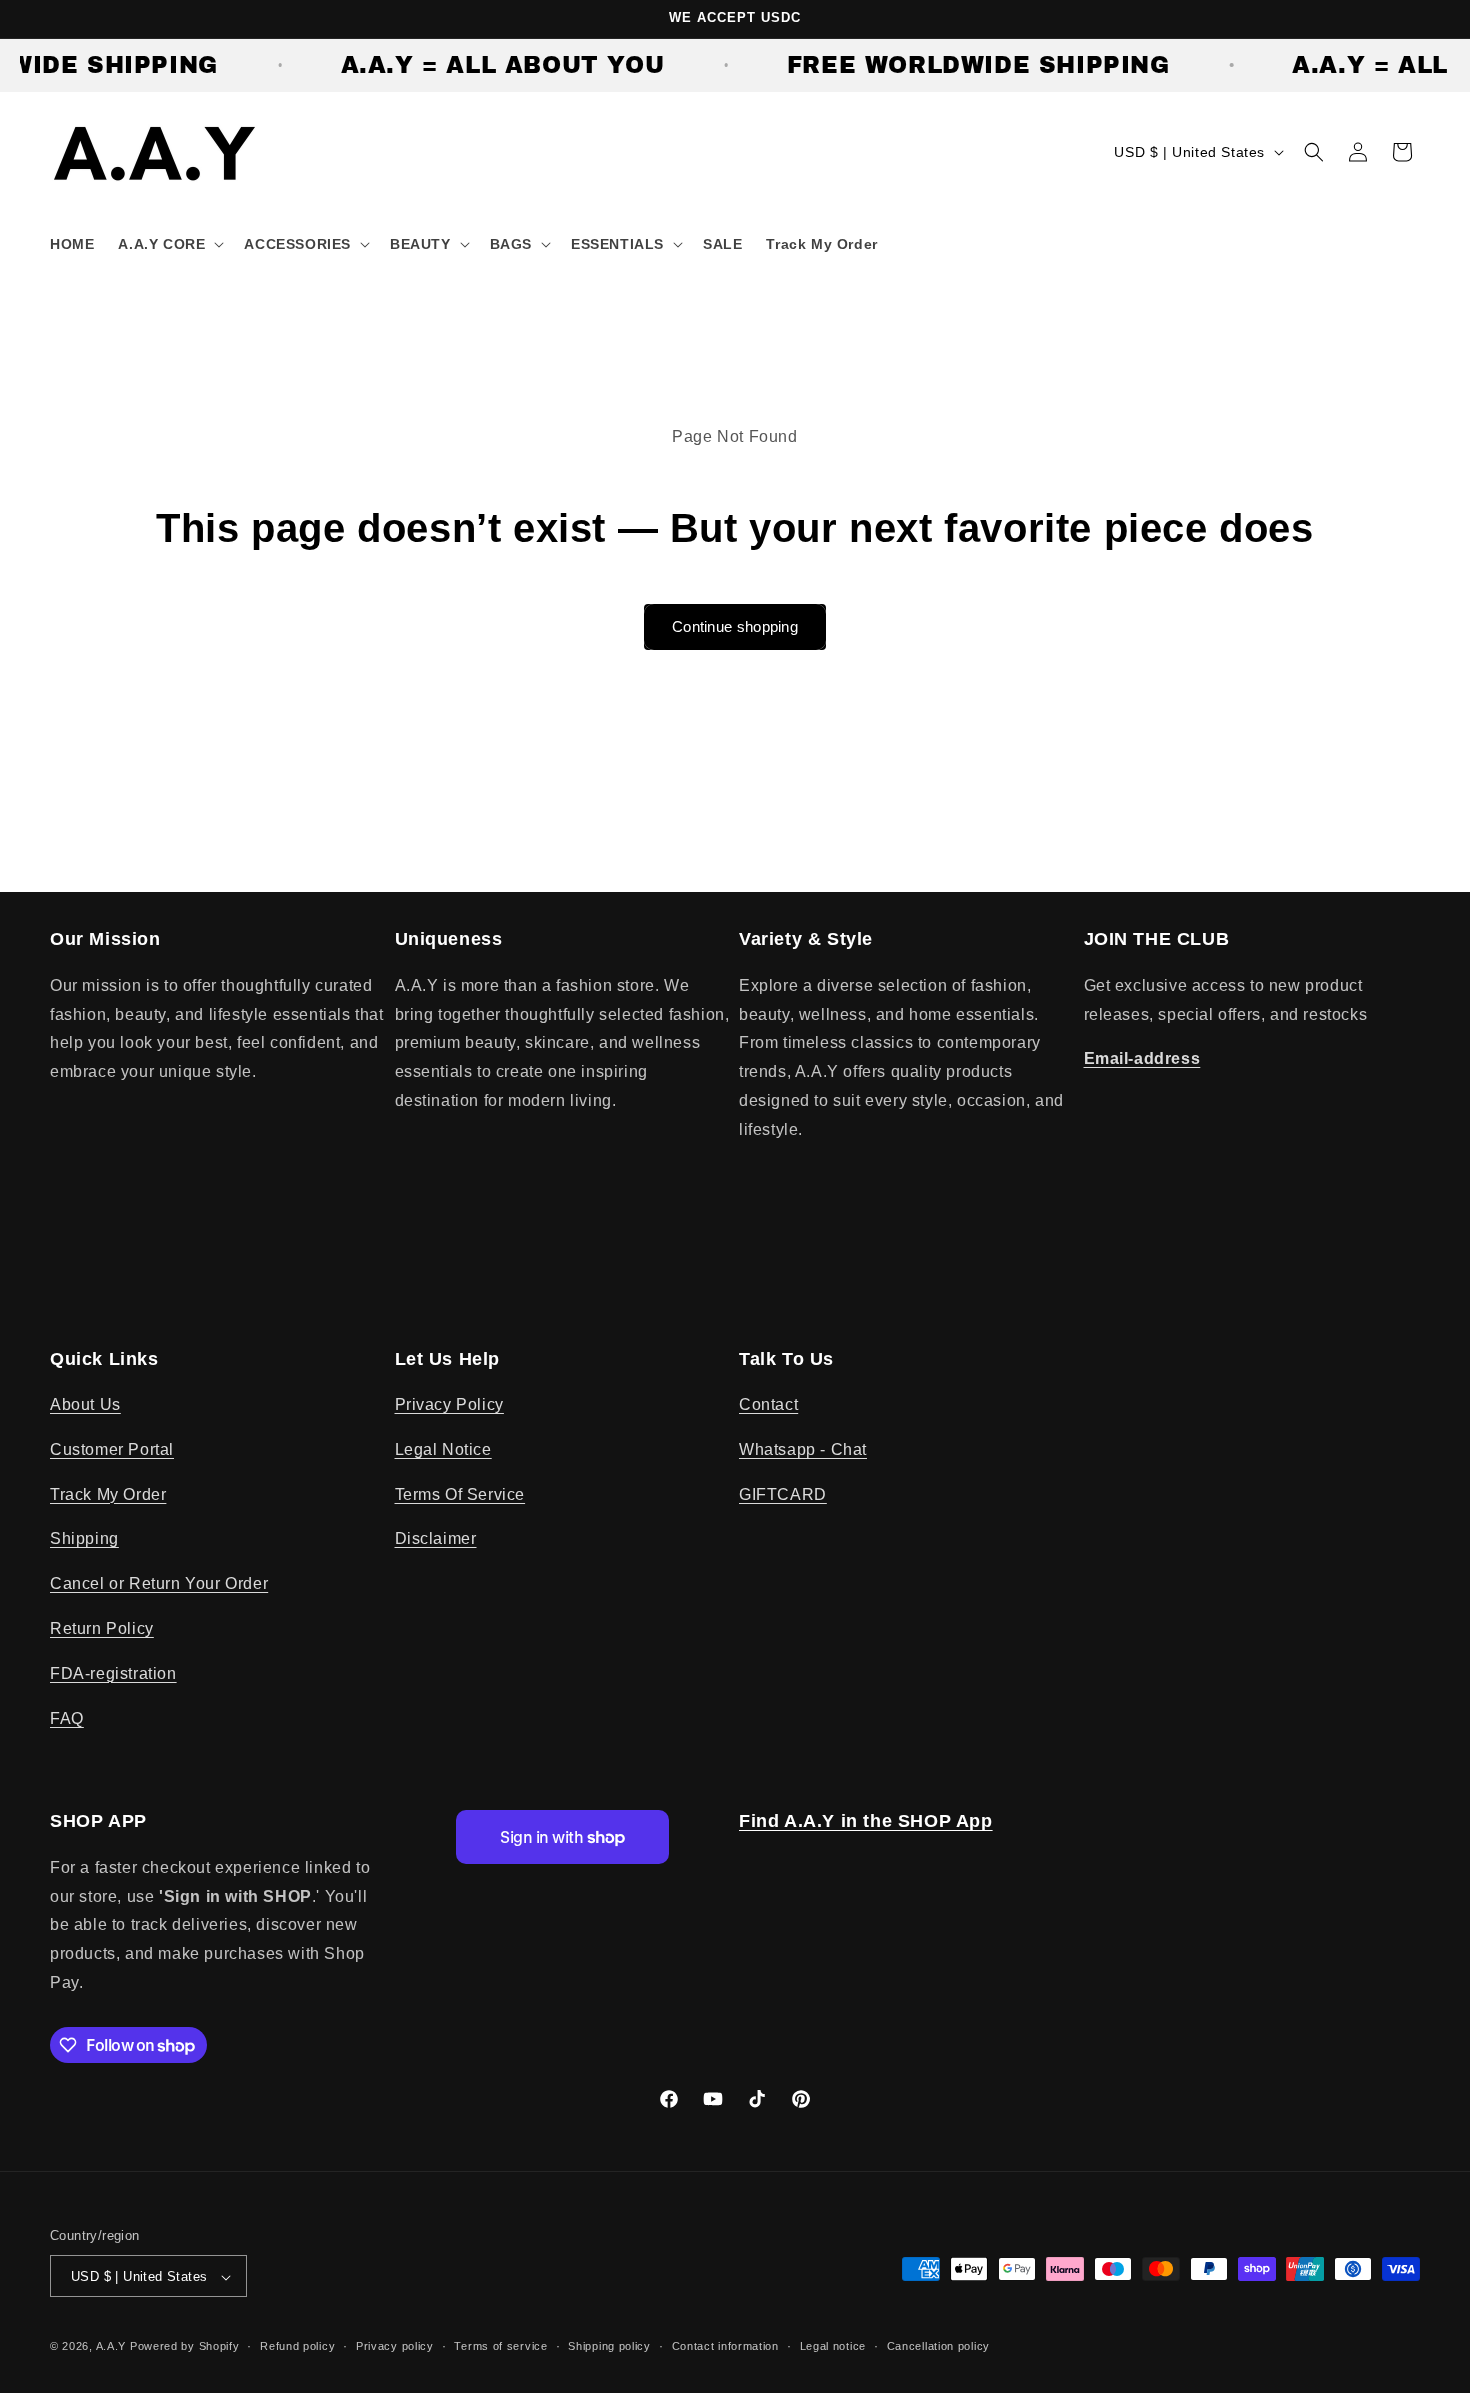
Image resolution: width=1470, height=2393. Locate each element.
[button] (169, 244)
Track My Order (108, 1494)
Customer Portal (112, 1449)
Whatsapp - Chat (803, 1449)
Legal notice (833, 2346)
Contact (768, 1404)
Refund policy (297, 2346)
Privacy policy (395, 2346)
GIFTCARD (783, 1494)
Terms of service (500, 2346)
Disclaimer (436, 1539)
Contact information (725, 2346)
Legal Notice (443, 1449)
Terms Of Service (460, 1494)
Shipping (84, 1539)
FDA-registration (113, 1673)
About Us (85, 1404)
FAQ (67, 1718)
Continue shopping (735, 626)
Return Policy (102, 1628)
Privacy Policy (449, 1404)
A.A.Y (113, 2347)
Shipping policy (609, 2346)
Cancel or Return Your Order (159, 1584)
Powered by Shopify (185, 2347)
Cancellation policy (938, 2346)
